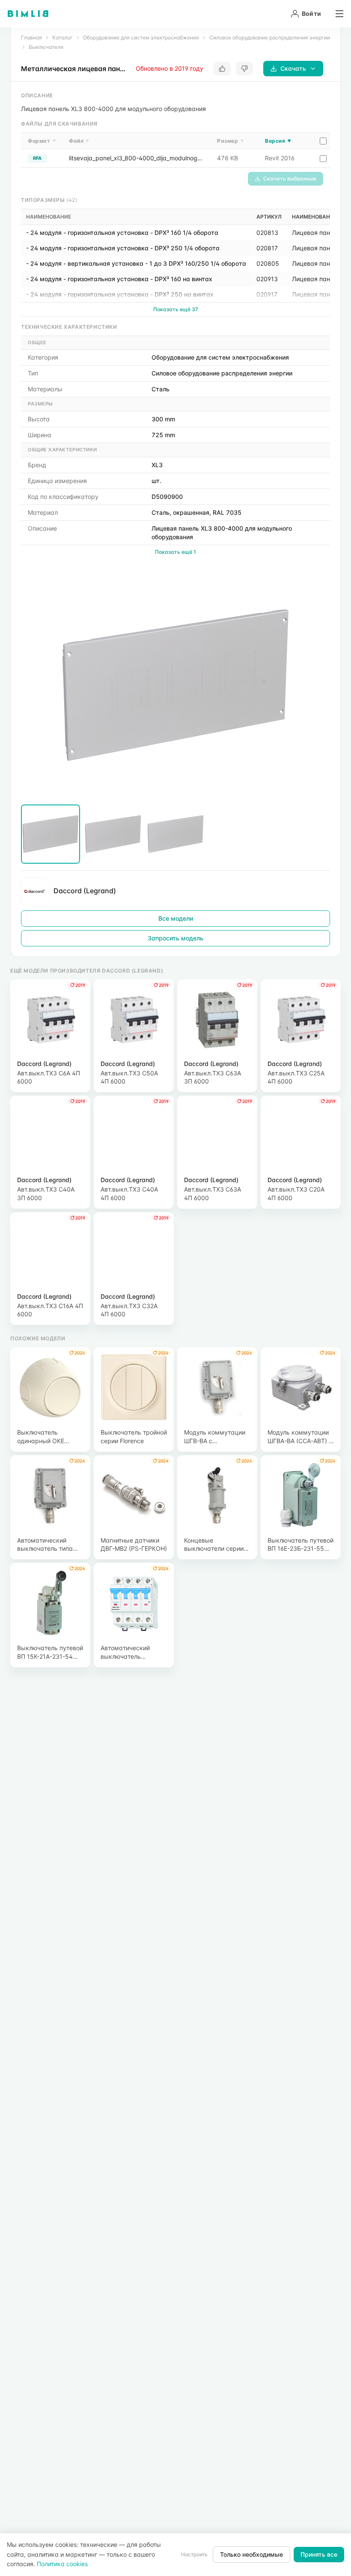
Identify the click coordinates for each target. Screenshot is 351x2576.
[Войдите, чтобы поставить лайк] (222, 69)
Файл (79, 141)
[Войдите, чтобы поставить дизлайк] (244, 69)
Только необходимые (251, 2554)
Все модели (176, 918)
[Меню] (336, 14)
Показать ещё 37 (176, 309)
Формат (42, 141)
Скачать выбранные (290, 179)
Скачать (293, 68)
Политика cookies (62, 2564)
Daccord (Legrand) (85, 891)
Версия (278, 141)
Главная (31, 38)
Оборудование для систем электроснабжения (141, 38)
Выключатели (46, 47)
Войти (311, 14)
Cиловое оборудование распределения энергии (270, 38)
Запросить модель (175, 938)
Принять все (319, 2554)
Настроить (194, 2554)
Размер (231, 141)
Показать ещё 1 (175, 552)
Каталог (62, 38)
